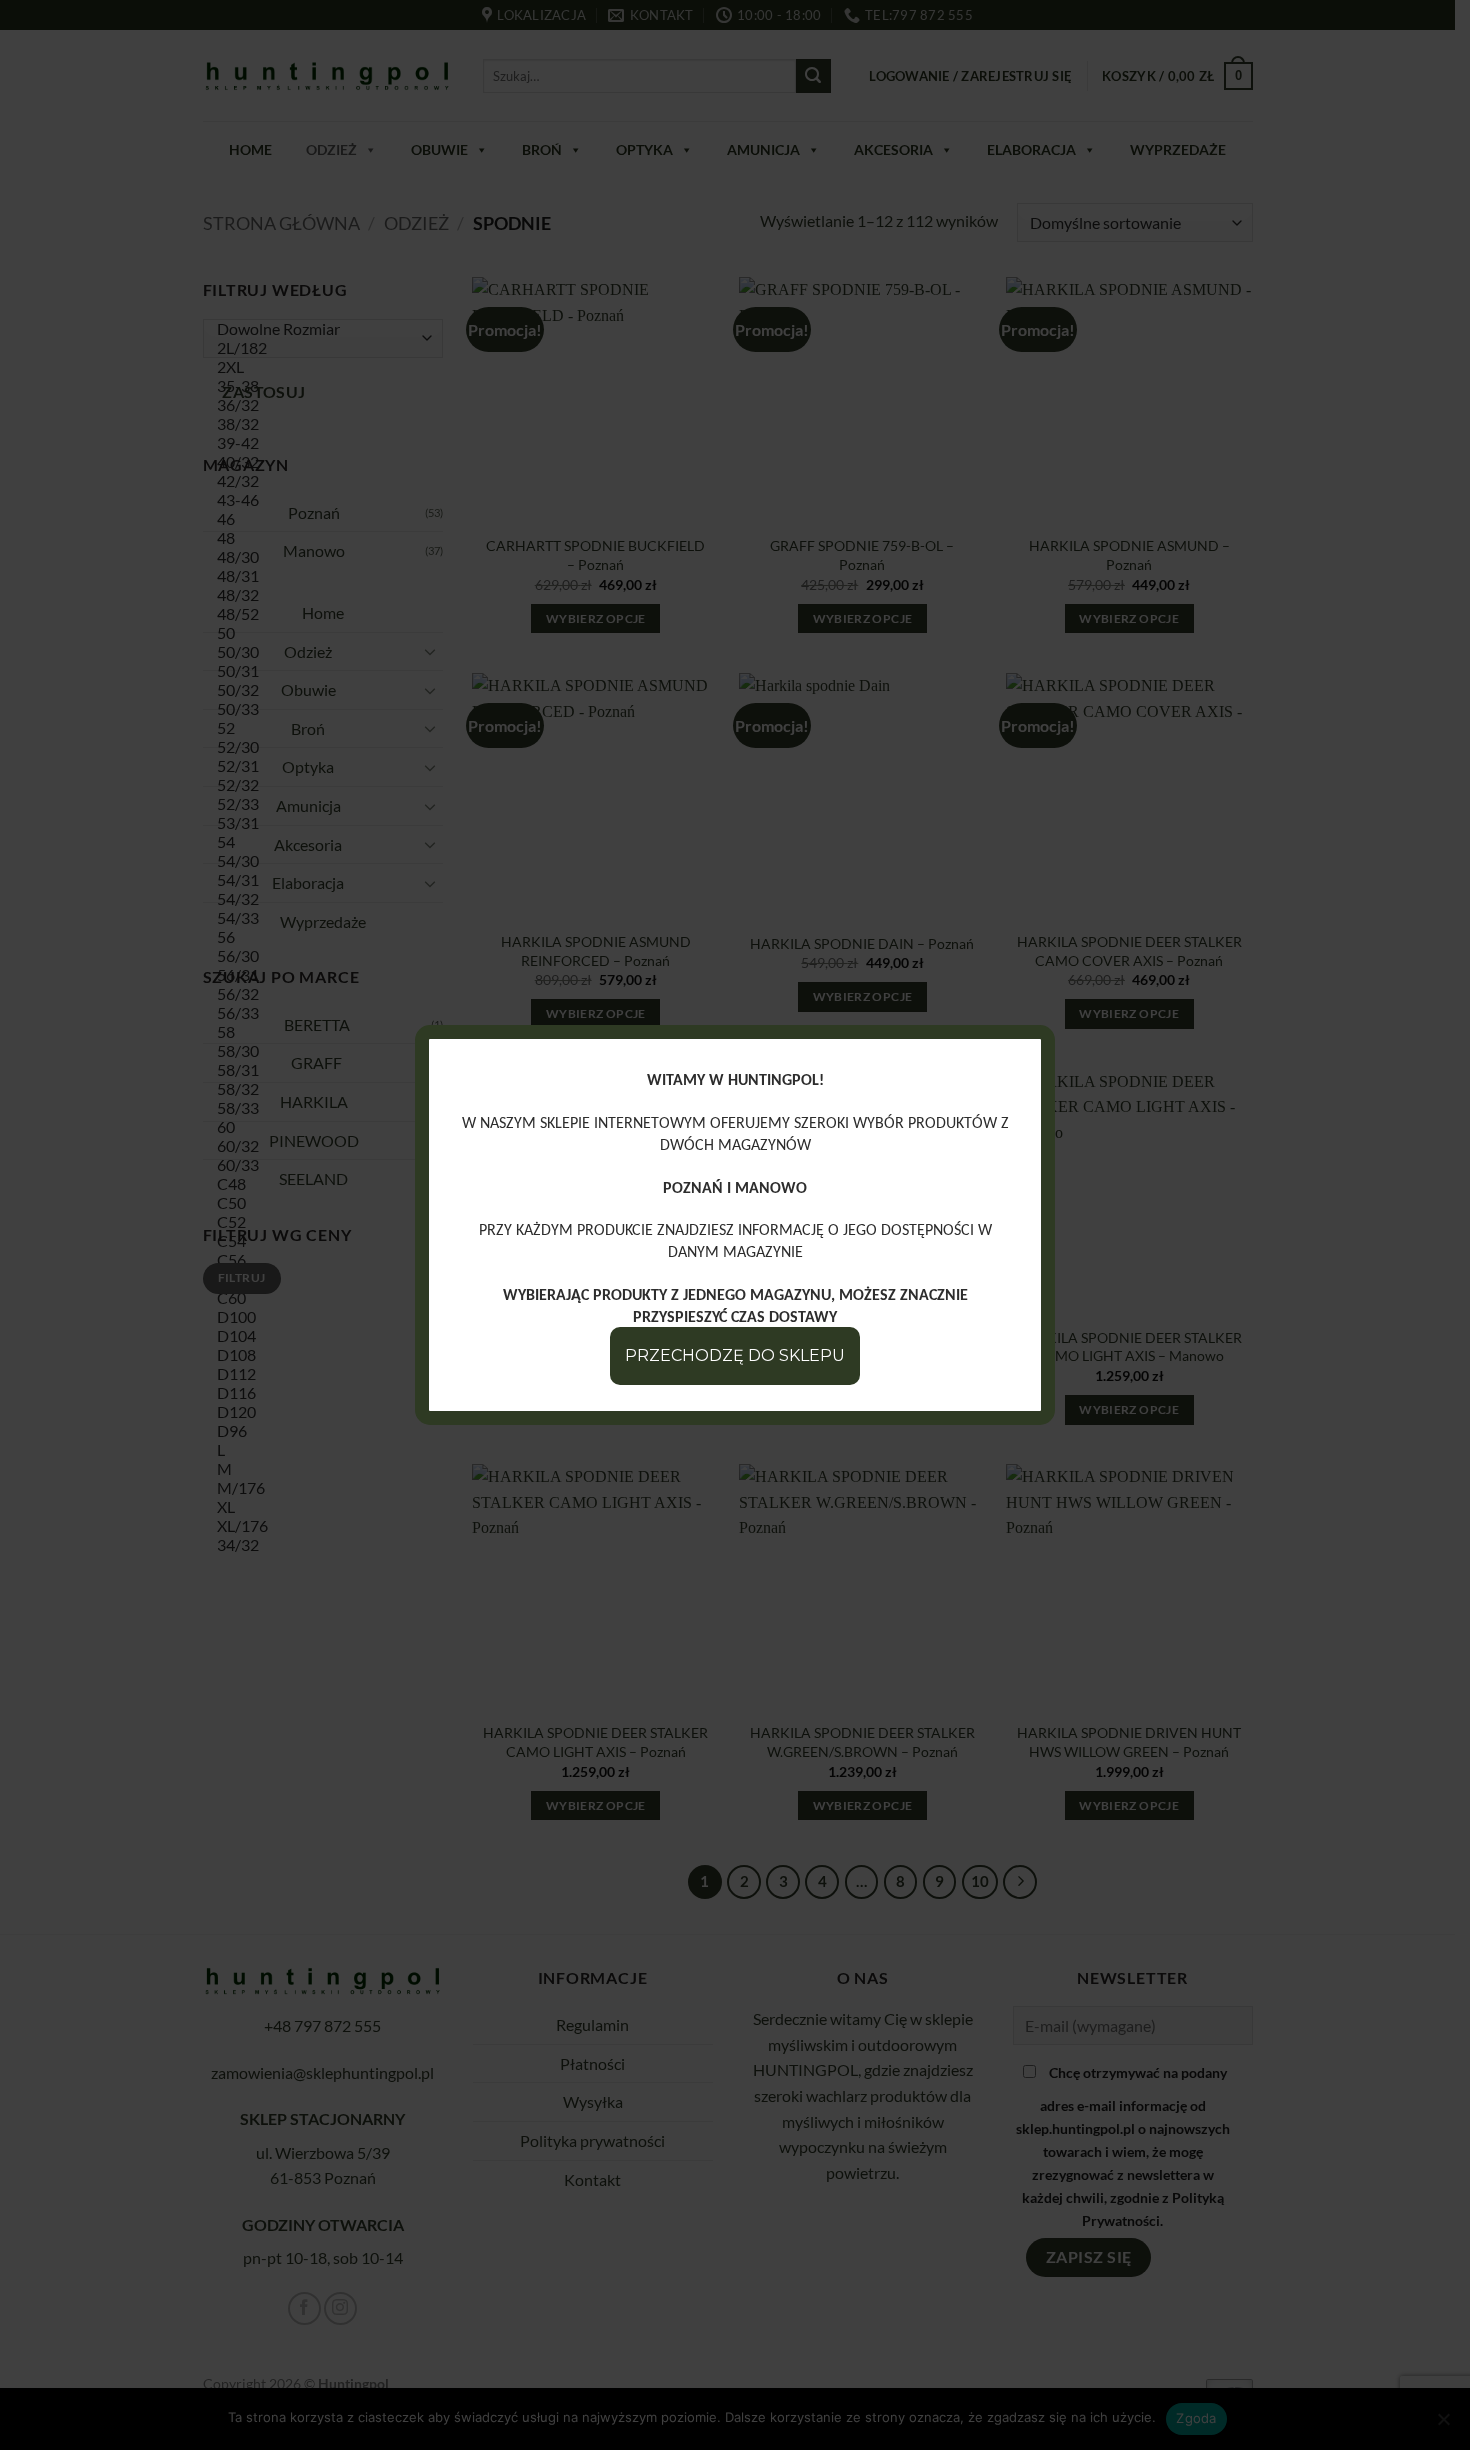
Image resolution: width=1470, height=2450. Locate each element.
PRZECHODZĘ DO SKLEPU (735, 1355)
